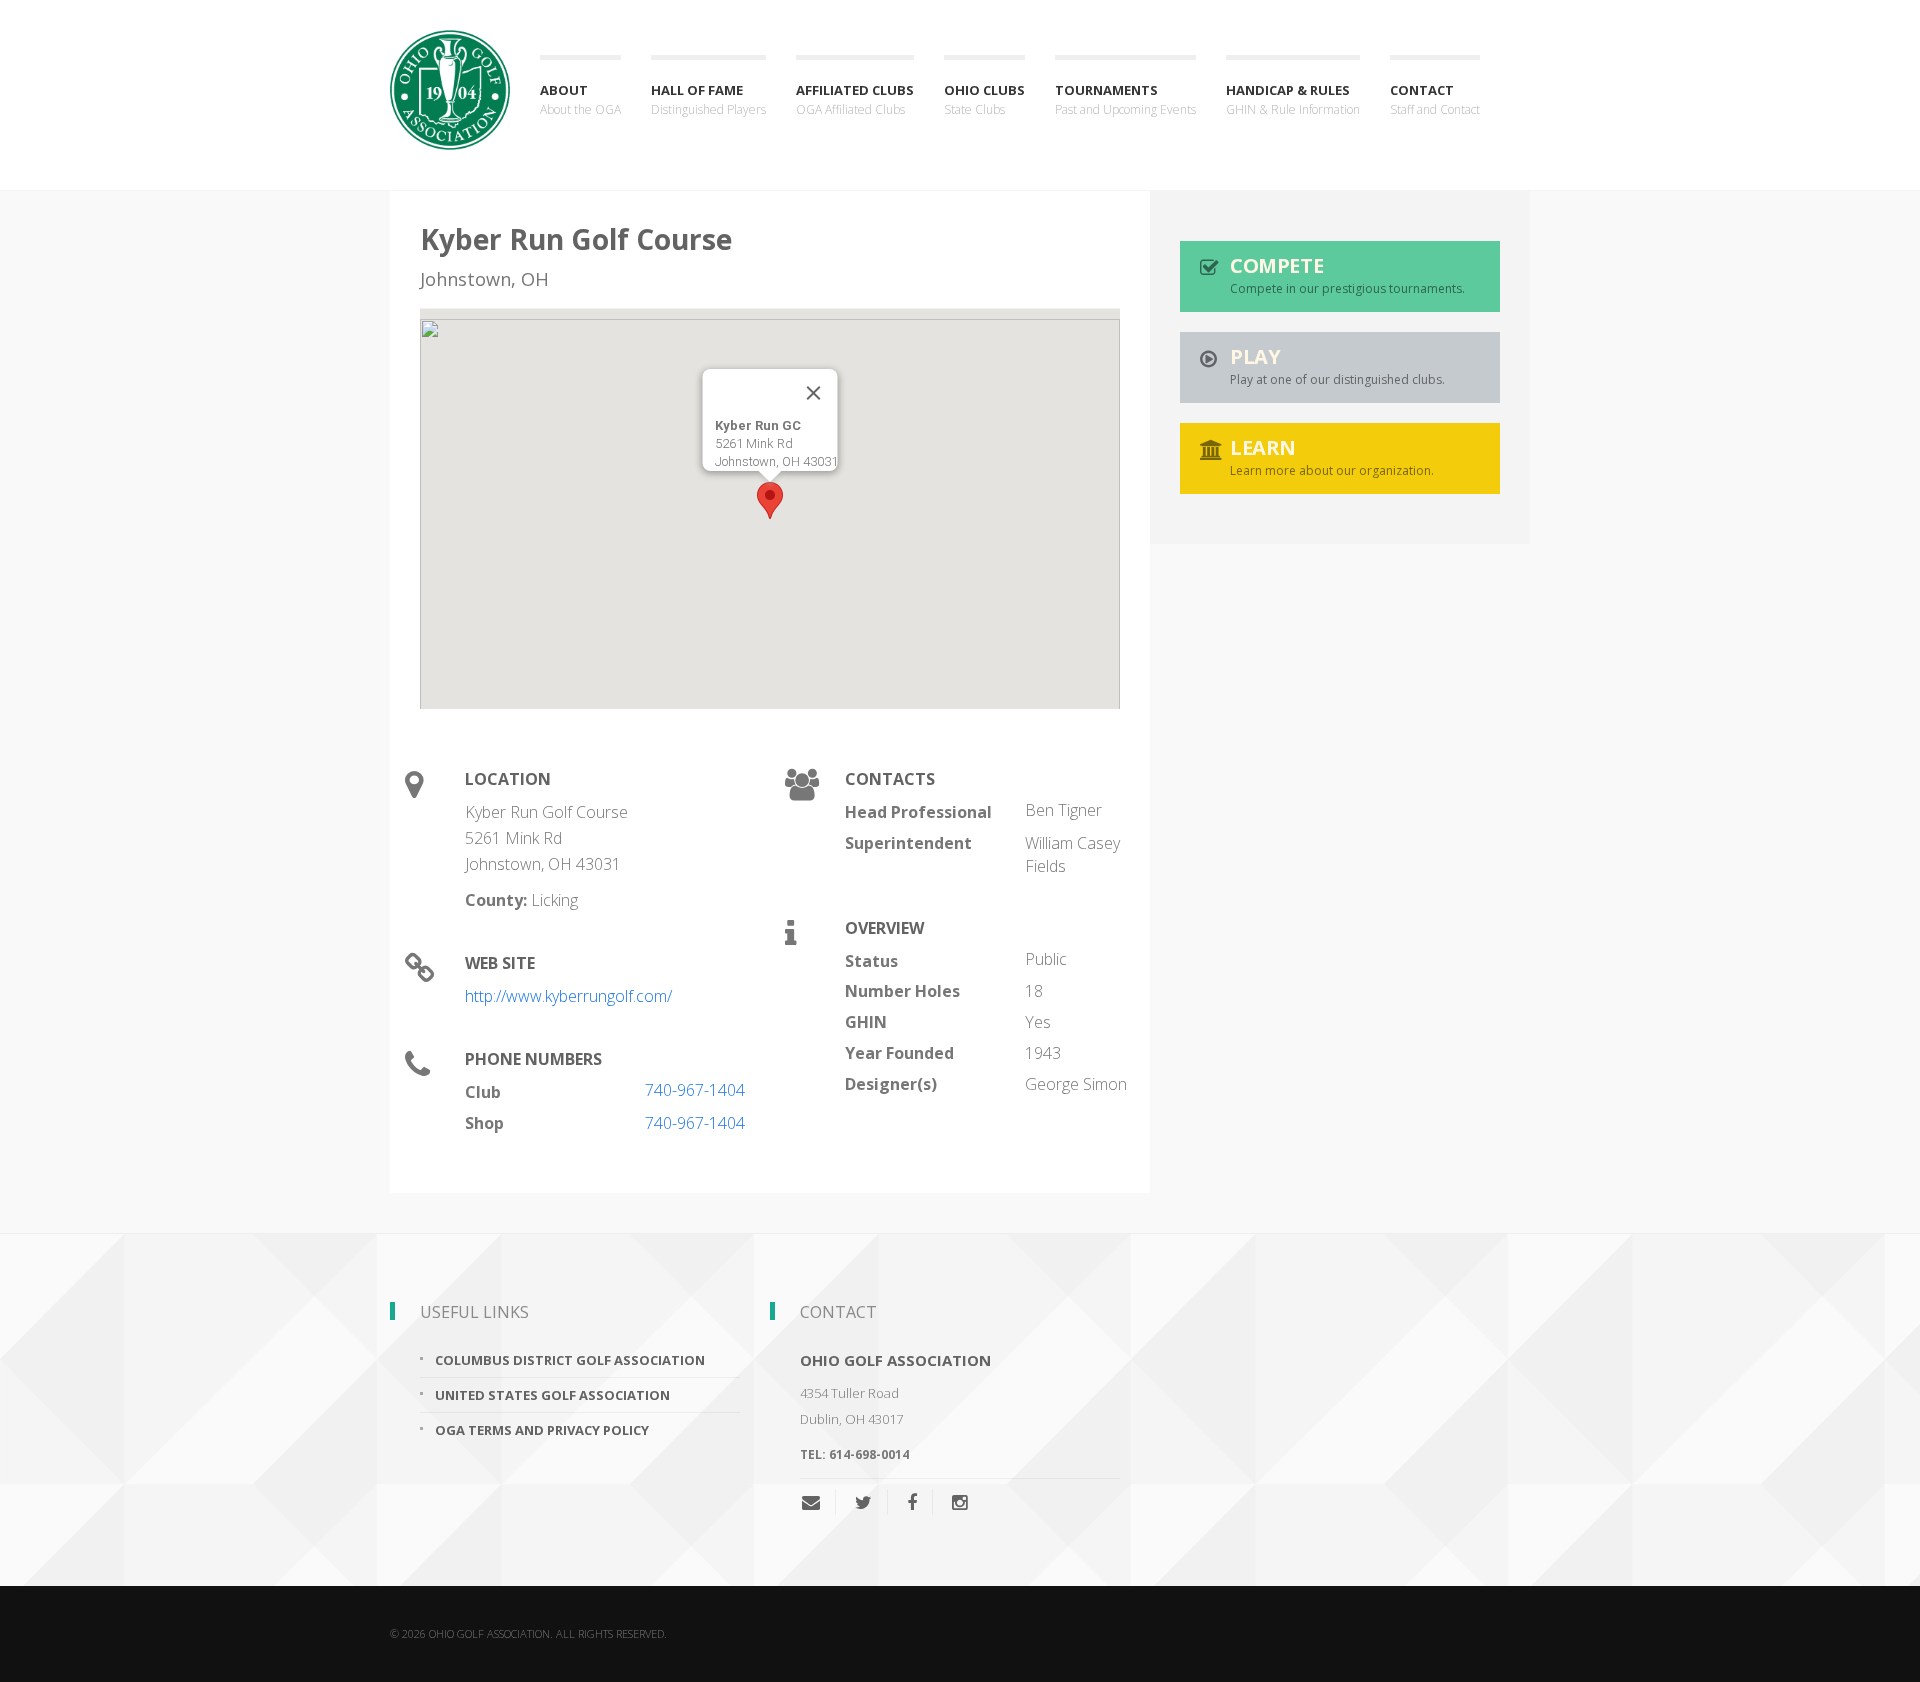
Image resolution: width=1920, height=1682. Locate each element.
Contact (1435, 99)
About (580, 99)
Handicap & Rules (1293, 99)
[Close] (814, 393)
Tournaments (1125, 99)
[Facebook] (912, 1502)
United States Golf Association (552, 1395)
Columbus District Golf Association (570, 1360)
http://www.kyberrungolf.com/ (568, 996)
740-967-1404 (695, 1090)
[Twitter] (863, 1502)
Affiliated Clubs (855, 99)
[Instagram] (959, 1502)
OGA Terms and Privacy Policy (542, 1430)
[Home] (450, 72)
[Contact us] (818, 1502)
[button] (770, 500)
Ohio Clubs (984, 99)
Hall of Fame (708, 99)
